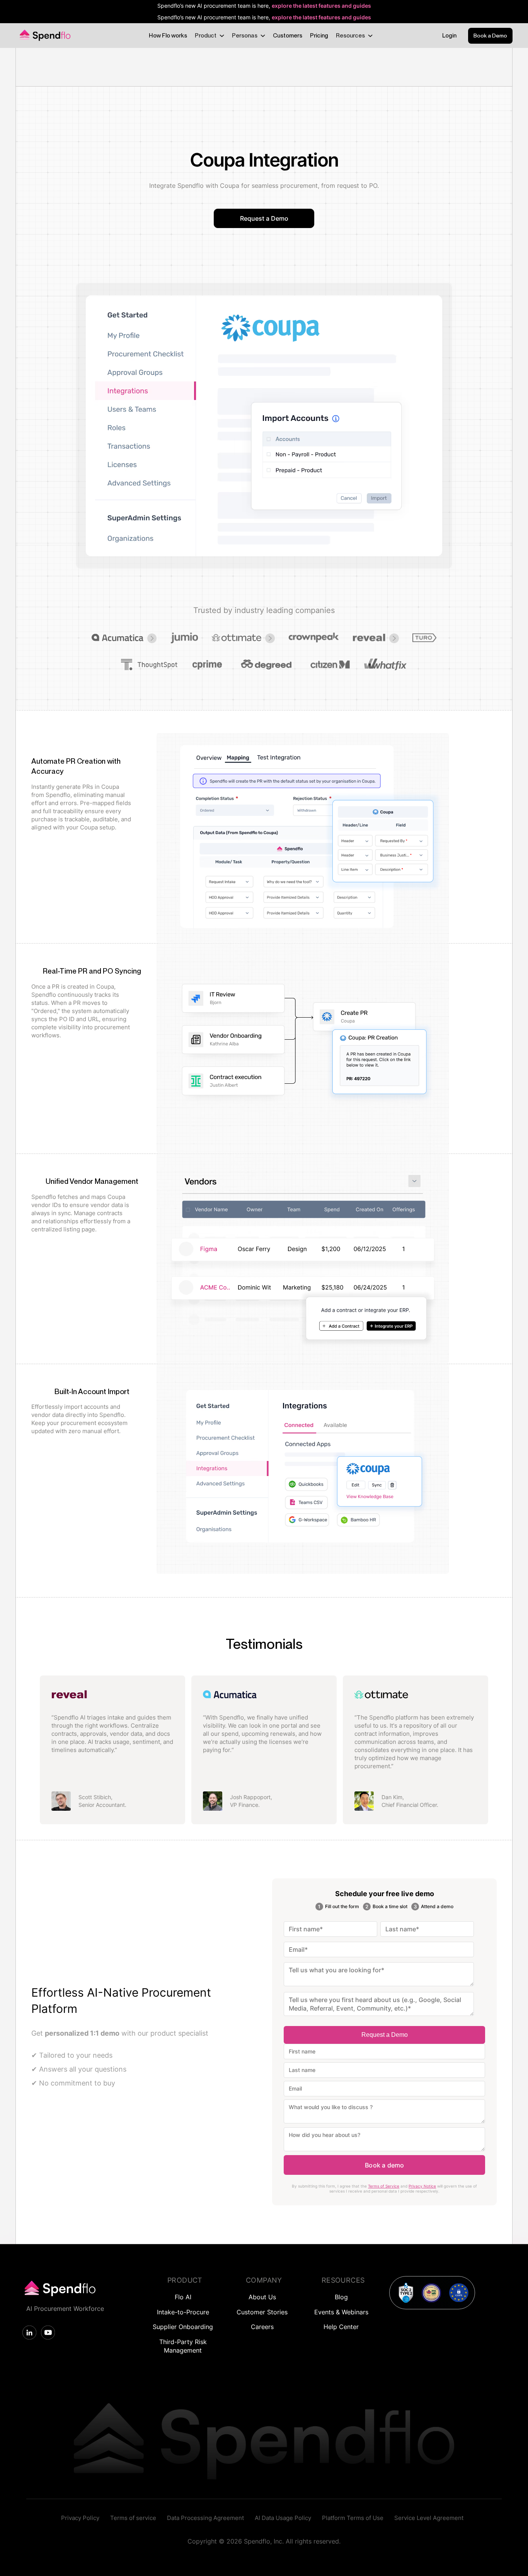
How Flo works (168, 36)
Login (449, 36)
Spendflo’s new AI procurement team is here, (264, 6)
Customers (288, 36)
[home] (44, 36)
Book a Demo (490, 36)
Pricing (319, 36)
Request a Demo (264, 218)
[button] (209, 36)
